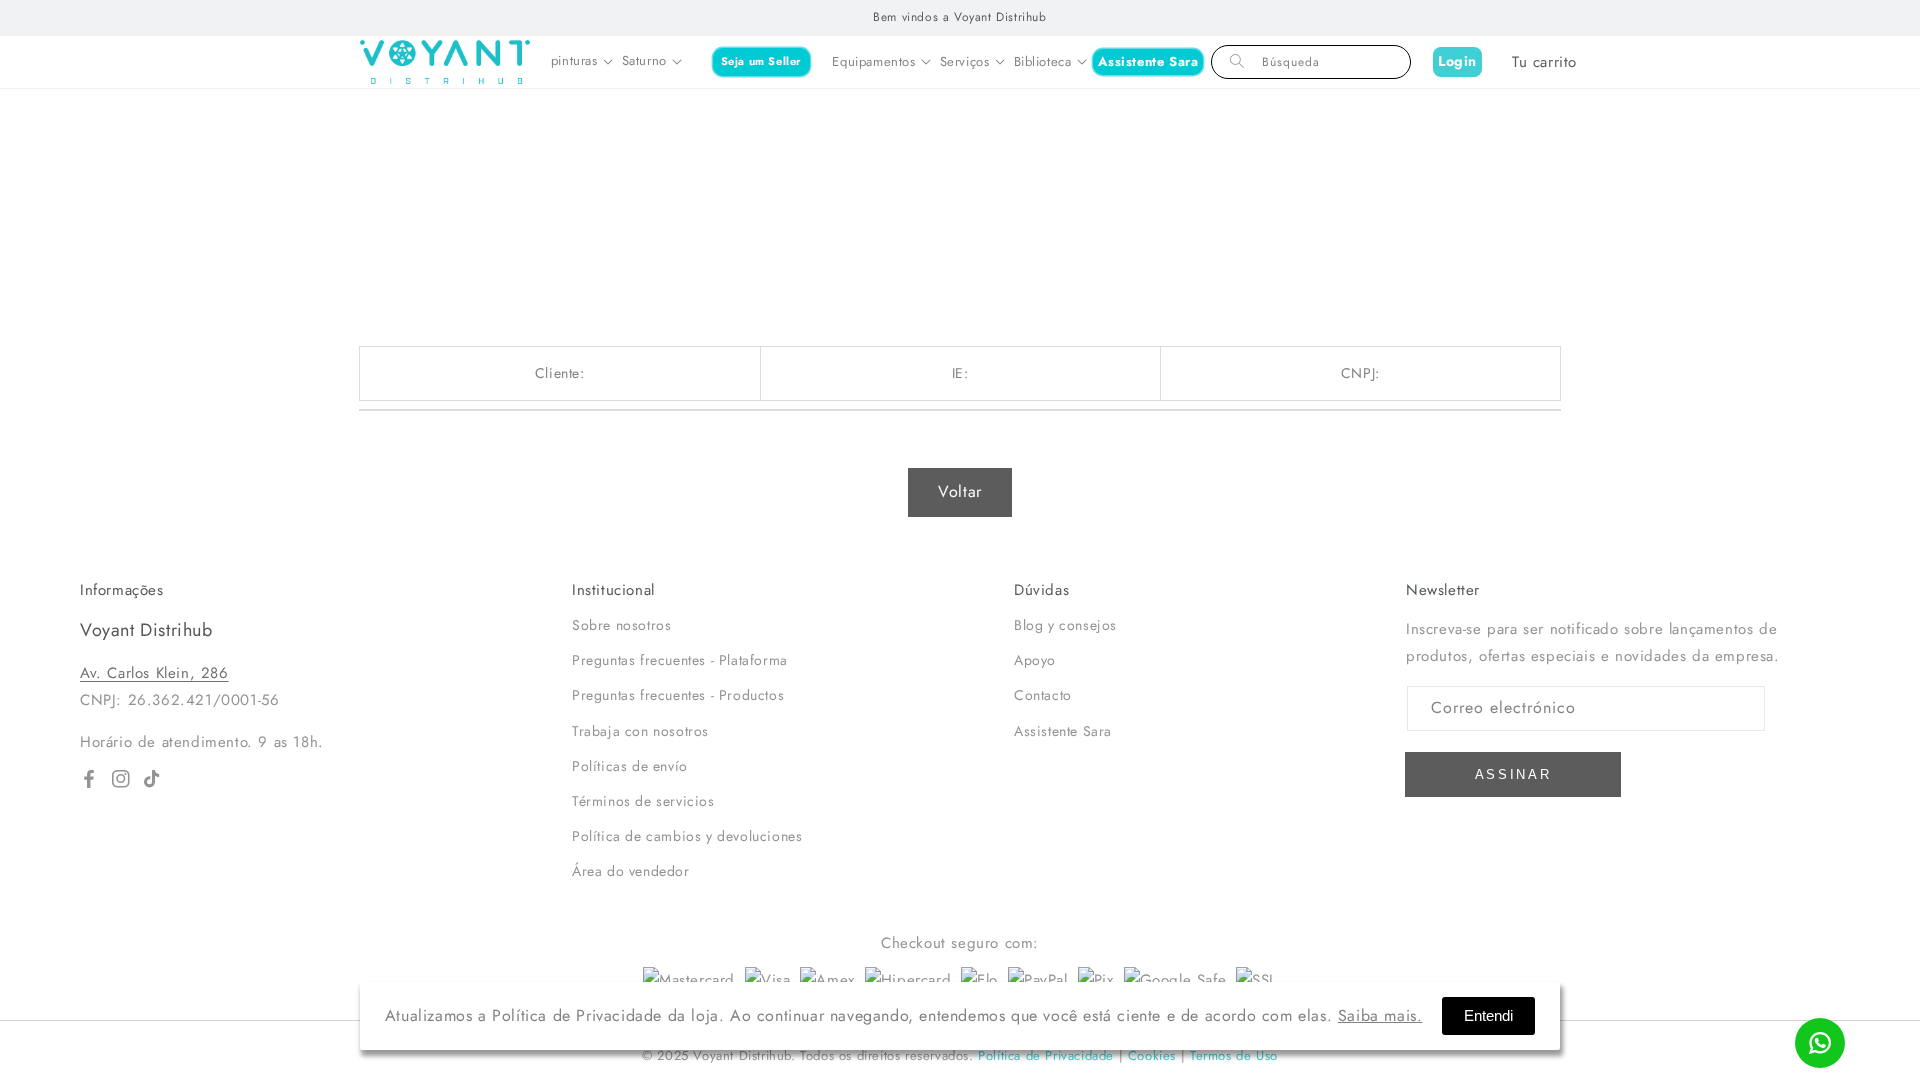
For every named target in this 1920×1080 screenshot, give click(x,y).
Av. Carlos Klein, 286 (154, 673)
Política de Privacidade (1046, 1055)
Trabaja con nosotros (640, 731)
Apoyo (1035, 660)
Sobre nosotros (621, 625)
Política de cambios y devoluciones (687, 836)
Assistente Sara (1148, 61)
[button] (581, 62)
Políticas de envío (630, 766)
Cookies (1152, 1055)
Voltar (960, 491)
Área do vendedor (631, 871)
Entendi (1488, 1015)
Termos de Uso (1234, 1055)
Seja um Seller (761, 61)
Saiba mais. (1380, 1015)
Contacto (1043, 695)
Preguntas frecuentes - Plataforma (680, 660)
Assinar (1513, 774)
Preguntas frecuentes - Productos (678, 695)
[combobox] (1311, 62)
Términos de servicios (643, 801)
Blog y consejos (1065, 625)
